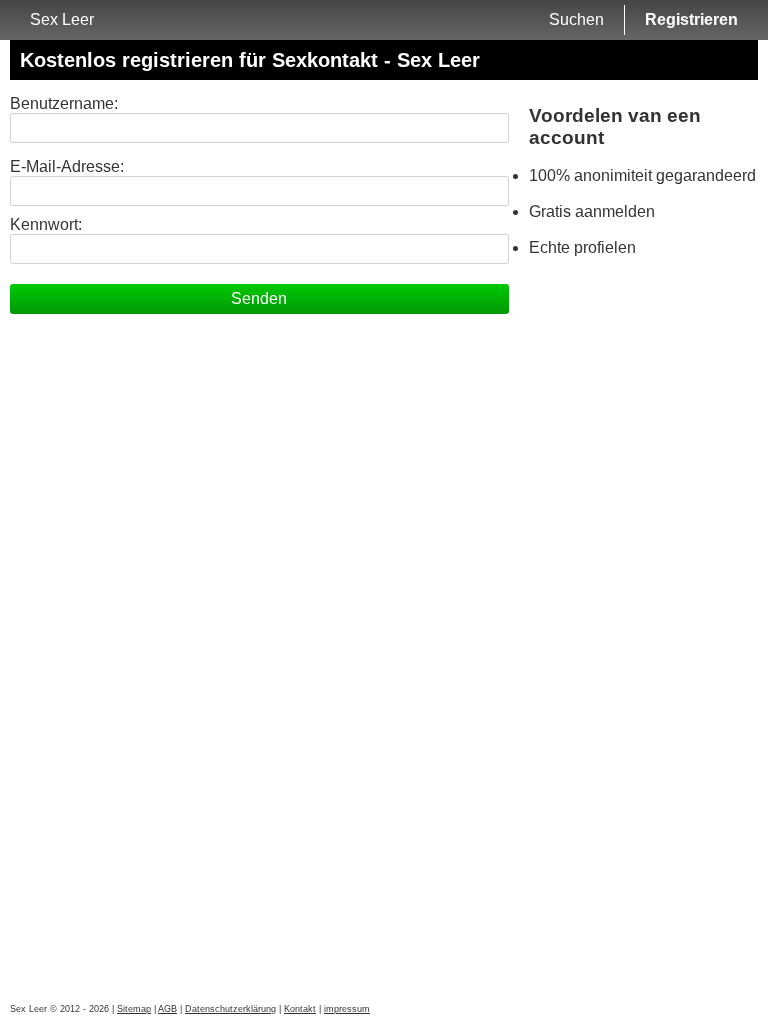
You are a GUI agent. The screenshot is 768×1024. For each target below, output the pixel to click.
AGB (167, 1009)
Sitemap (134, 1009)
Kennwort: (46, 224)
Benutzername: (64, 103)
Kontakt (300, 1009)
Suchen (576, 19)
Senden (259, 298)
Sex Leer (62, 19)
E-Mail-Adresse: (67, 166)
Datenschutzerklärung (230, 1009)
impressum (347, 1009)
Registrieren (691, 19)
